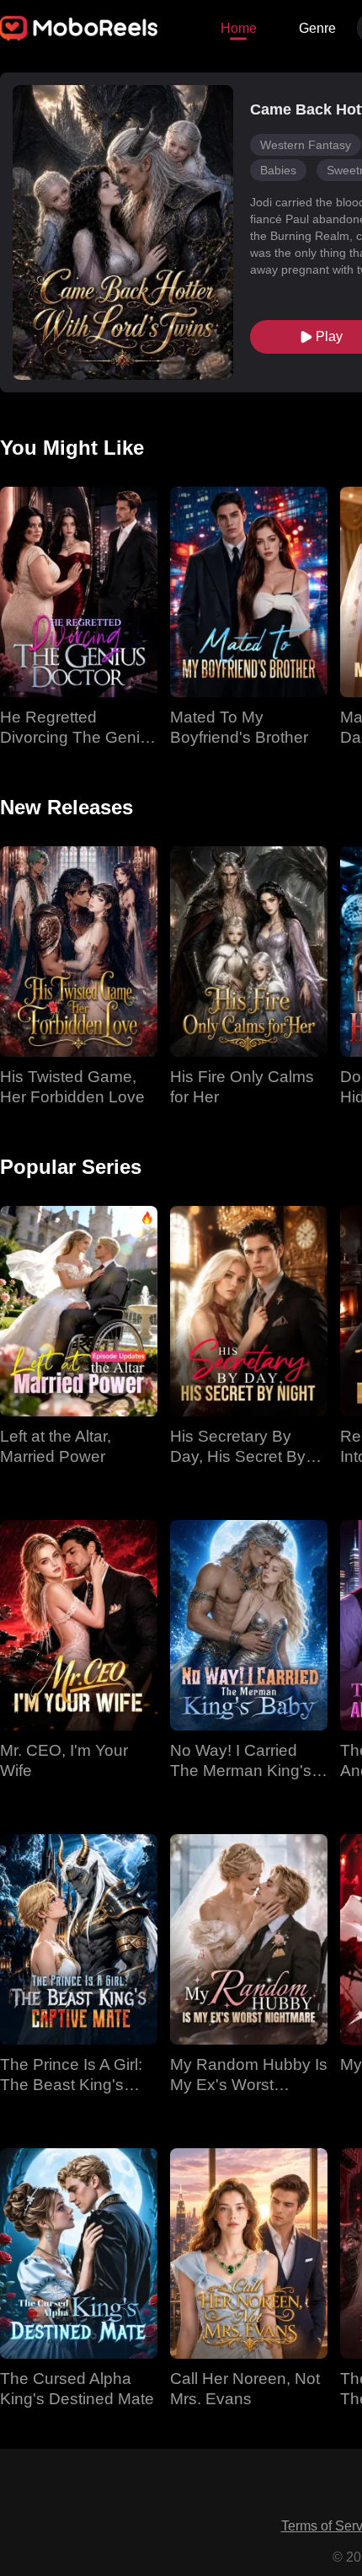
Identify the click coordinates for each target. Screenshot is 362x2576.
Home (239, 28)
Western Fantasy (306, 145)
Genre (317, 28)
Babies (278, 170)
